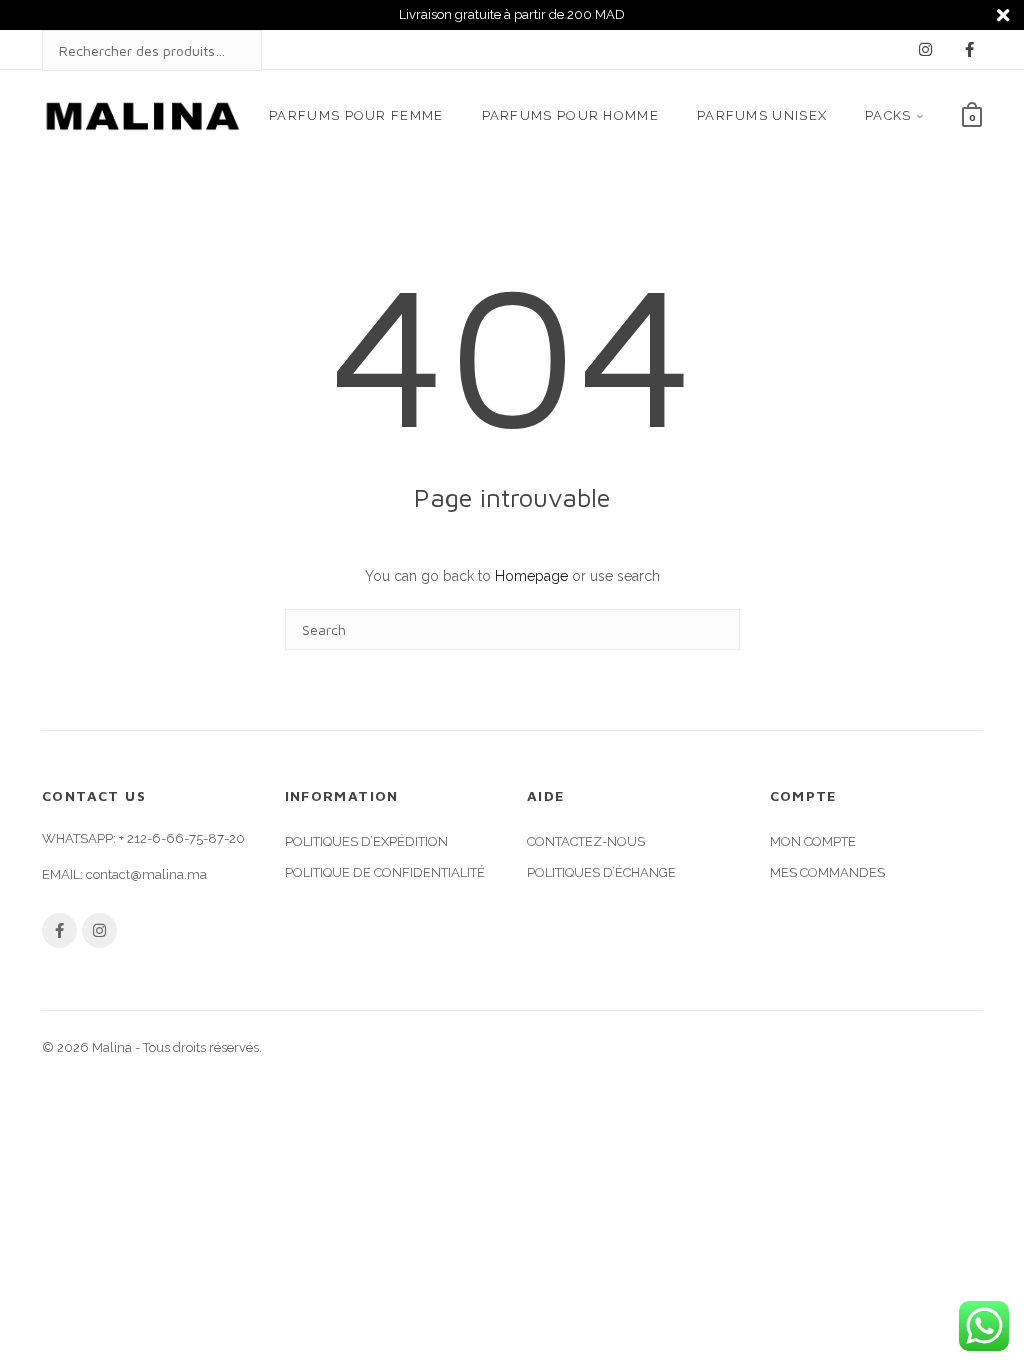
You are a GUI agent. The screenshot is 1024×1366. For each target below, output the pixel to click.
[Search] (227, 51)
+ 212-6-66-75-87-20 (182, 838)
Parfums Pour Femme (356, 115)
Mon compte (813, 841)
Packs (888, 115)
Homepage (531, 576)
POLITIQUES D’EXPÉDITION (366, 841)
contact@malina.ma (146, 874)
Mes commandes (827, 872)
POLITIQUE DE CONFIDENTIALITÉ (385, 872)
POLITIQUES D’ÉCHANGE (601, 872)
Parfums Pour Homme (570, 115)
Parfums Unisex (762, 115)
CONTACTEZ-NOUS (586, 841)
